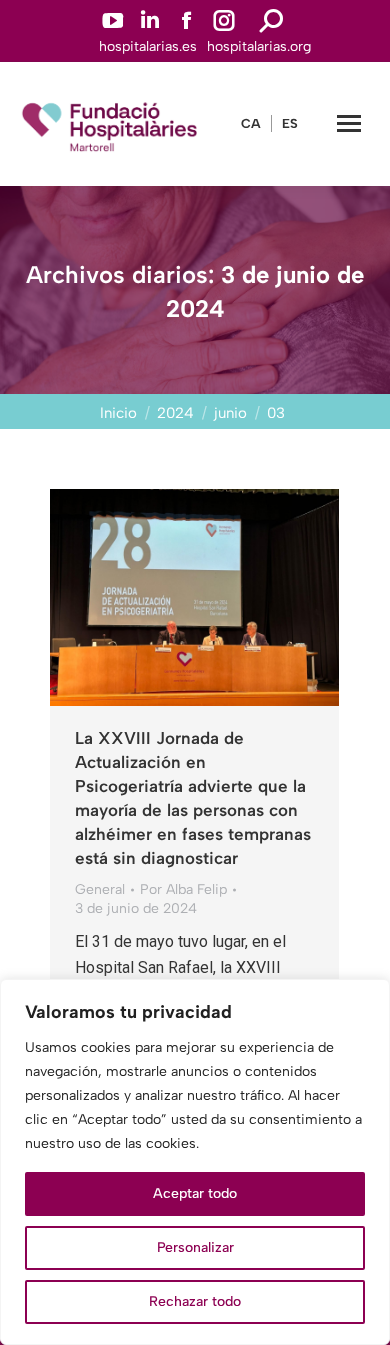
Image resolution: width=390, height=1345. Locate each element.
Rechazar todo (195, 1301)
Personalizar (195, 1247)
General (100, 889)
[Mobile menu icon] (349, 123)
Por (183, 889)
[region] (195, 1162)
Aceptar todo (195, 1193)
